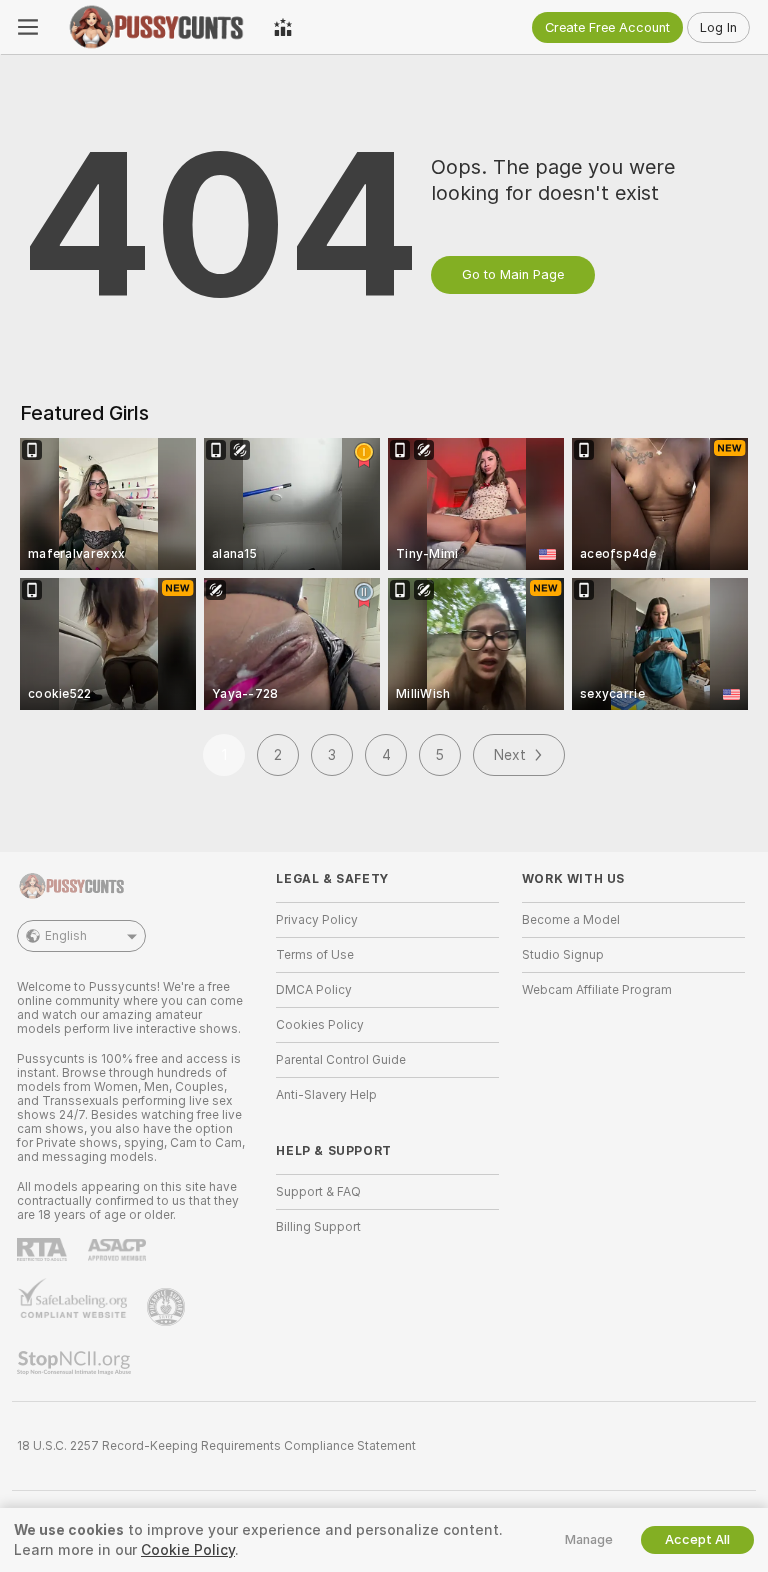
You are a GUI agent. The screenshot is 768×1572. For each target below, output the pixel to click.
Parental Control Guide (341, 1060)
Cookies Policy (320, 1025)
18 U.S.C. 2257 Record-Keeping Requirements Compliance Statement (216, 1446)
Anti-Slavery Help (326, 1095)
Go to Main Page (513, 274)
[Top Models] (283, 27)
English (66, 936)
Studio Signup (563, 955)
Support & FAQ (318, 1192)
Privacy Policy (317, 920)
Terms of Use (315, 955)
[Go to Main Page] (156, 27)
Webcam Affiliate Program (597, 990)
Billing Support (318, 1227)
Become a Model (571, 920)
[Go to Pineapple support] (168, 1307)
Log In (718, 27)
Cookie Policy (188, 1550)
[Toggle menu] (28, 27)
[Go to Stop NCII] (76, 1363)
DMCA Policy (314, 990)
